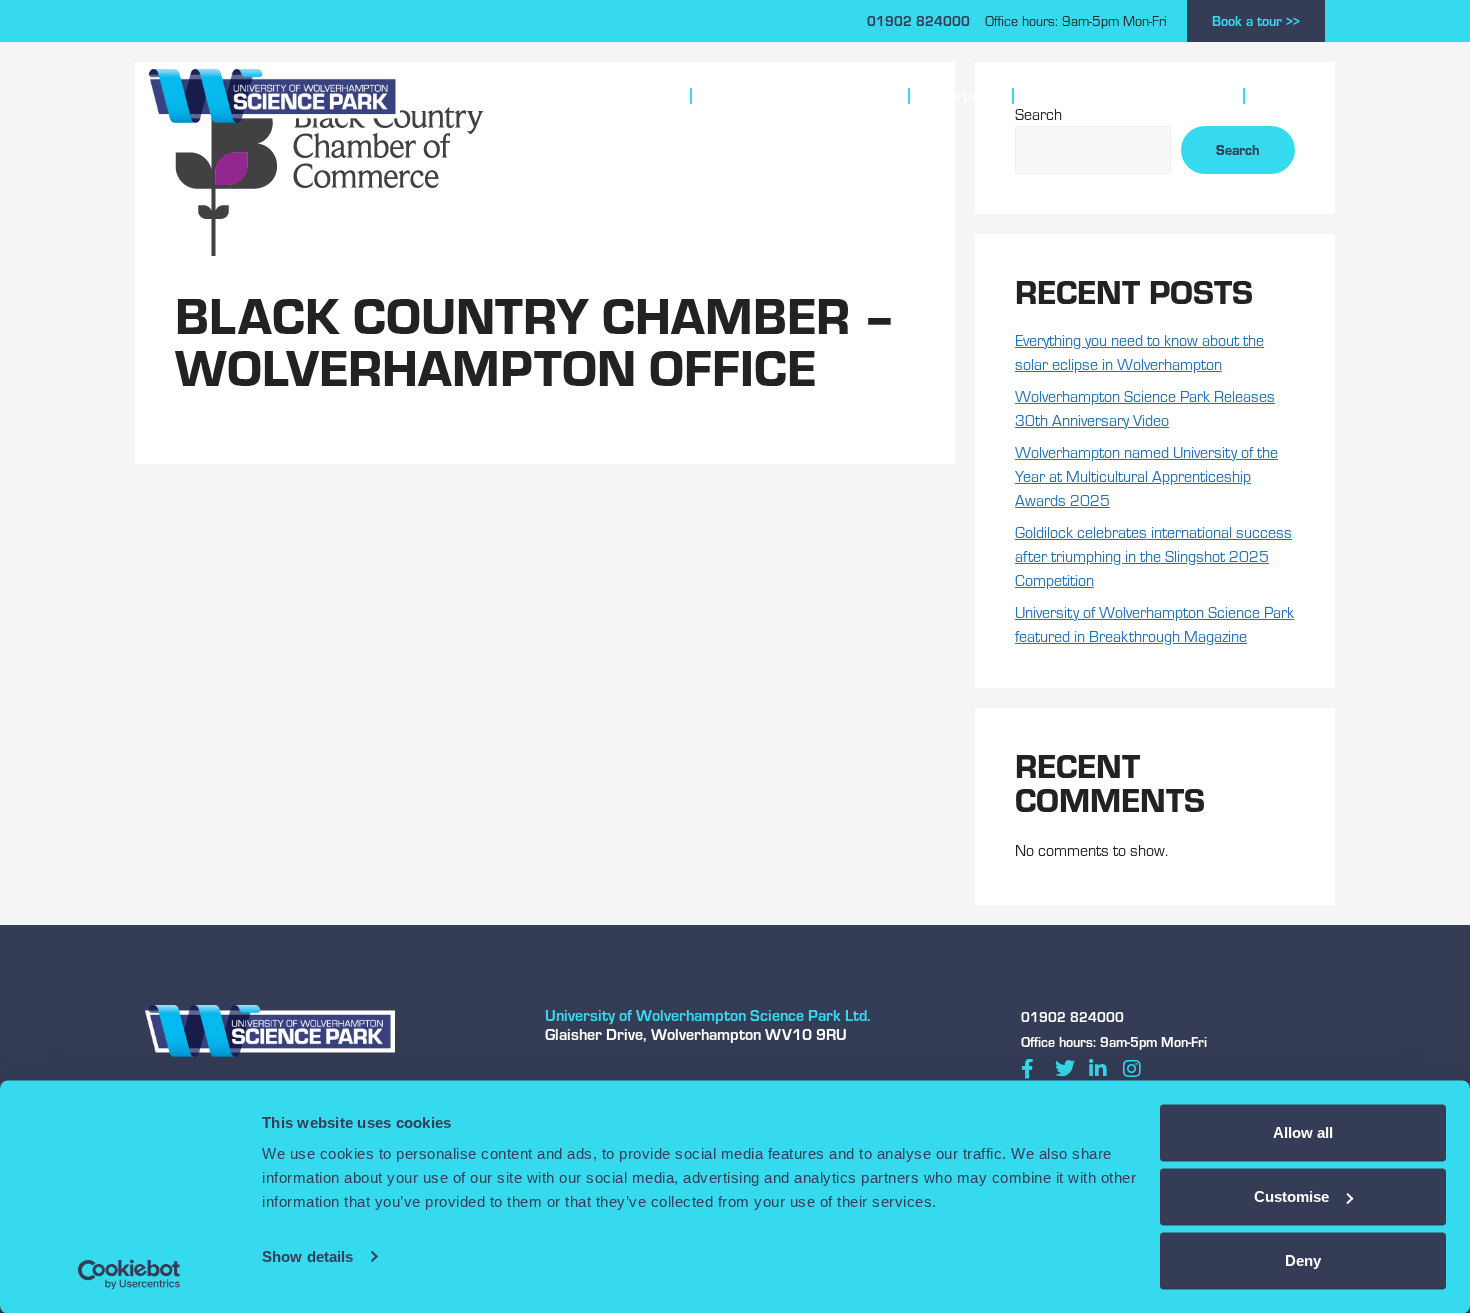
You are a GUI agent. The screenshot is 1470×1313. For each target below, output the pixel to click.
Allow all (1303, 1132)
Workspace (624, 96)
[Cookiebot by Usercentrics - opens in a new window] (129, 1274)
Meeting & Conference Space (791, 96)
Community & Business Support (1119, 96)
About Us (952, 96)
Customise (1291, 1196)
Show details (307, 1256)
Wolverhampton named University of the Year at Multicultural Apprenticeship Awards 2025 (1146, 476)
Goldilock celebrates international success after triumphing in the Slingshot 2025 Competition (1153, 556)
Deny (1303, 1260)
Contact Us (1292, 96)
